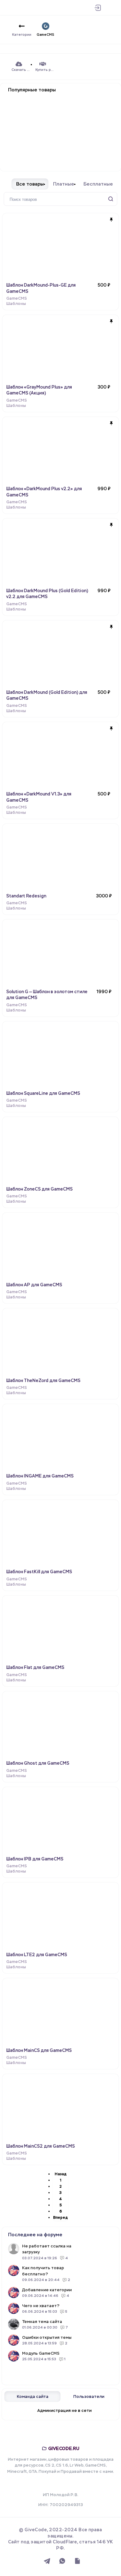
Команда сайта (33, 2396)
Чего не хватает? (41, 2306)
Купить (104, 302)
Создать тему (61, 2373)
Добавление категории (47, 2290)
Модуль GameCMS (41, 2353)
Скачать (102, 1104)
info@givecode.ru (64, 2483)
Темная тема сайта (42, 2322)
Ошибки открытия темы (47, 2337)
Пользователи (89, 2396)
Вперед (60, 2218)
